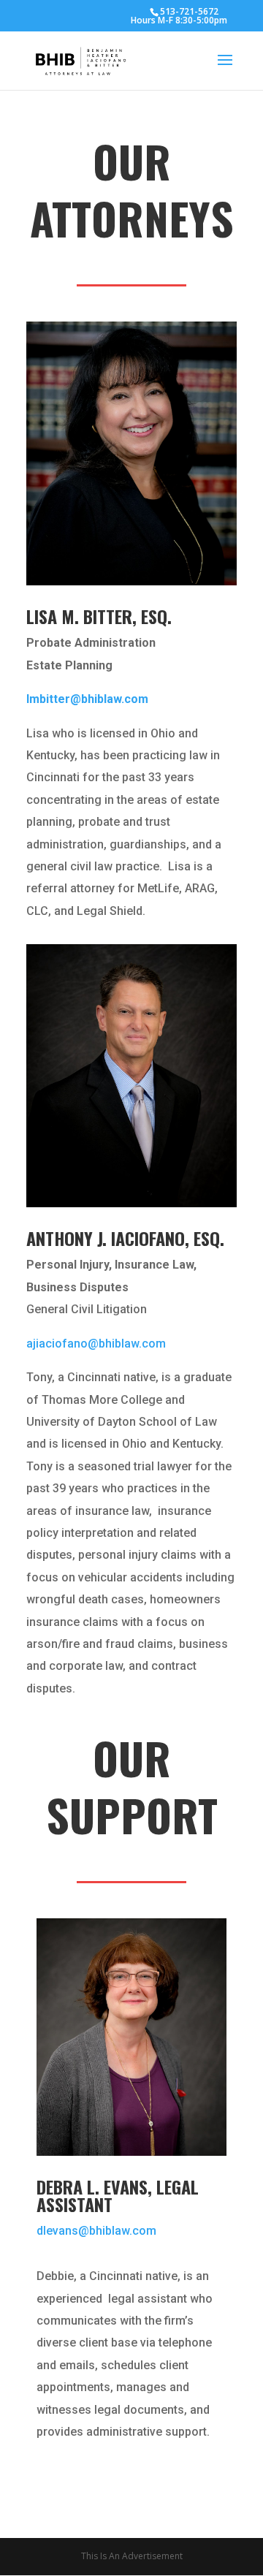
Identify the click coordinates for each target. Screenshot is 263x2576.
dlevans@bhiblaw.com (96, 2231)
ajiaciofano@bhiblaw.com (96, 1344)
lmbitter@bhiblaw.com (87, 699)
